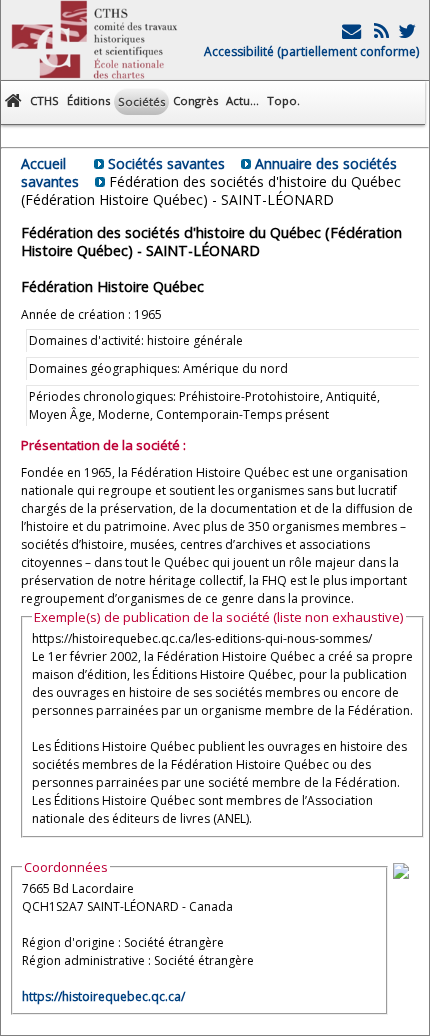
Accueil (43, 163)
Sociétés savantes (166, 163)
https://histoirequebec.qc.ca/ (103, 996)
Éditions (88, 100)
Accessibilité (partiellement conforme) (311, 51)
